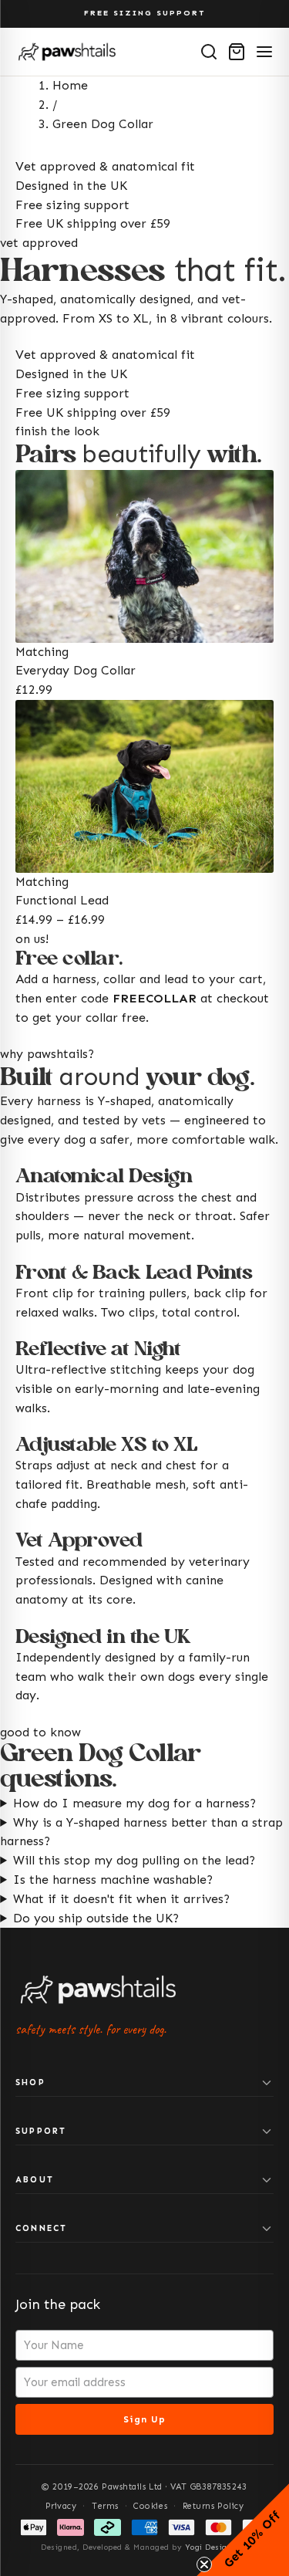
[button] (243, 2530)
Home (70, 85)
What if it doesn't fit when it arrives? (121, 1899)
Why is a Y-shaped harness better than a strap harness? (141, 1832)
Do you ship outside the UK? (96, 1918)
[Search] (209, 52)
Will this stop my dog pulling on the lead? (134, 1860)
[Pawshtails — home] (67, 52)
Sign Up (144, 2419)
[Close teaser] (204, 2564)
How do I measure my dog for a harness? (134, 1803)
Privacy (61, 2506)
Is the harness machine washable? (113, 1880)
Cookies (150, 2506)
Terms (105, 2506)
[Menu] (264, 52)
